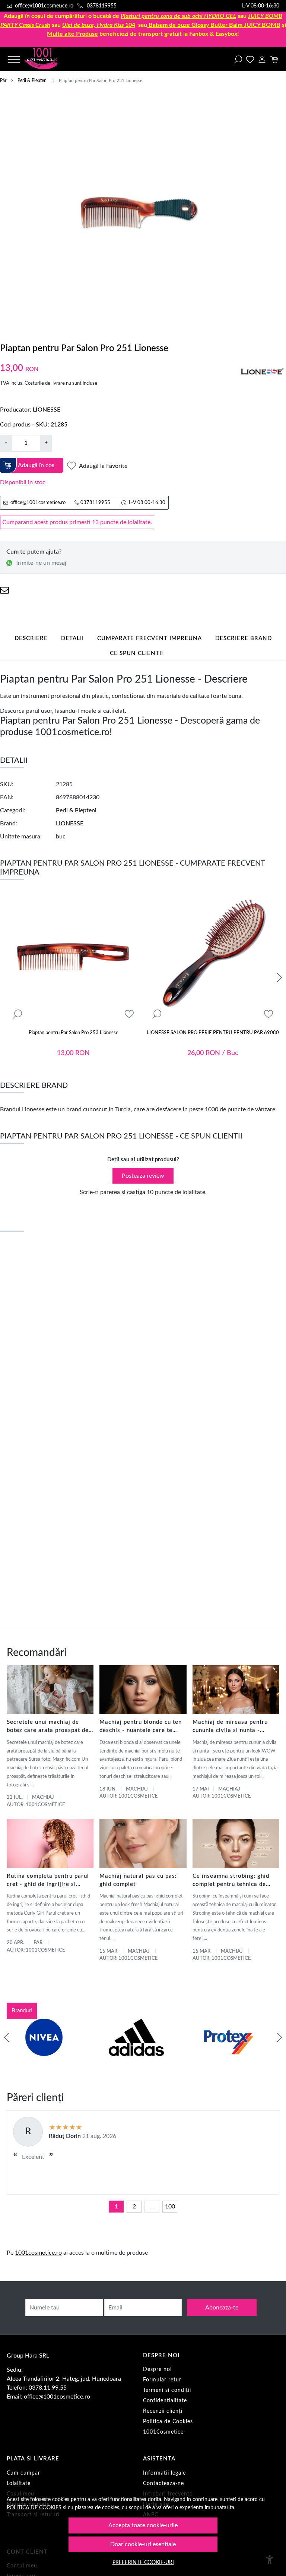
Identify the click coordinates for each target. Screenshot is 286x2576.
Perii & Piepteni (33, 81)
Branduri (22, 2011)
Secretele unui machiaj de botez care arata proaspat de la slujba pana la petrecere (48, 1727)
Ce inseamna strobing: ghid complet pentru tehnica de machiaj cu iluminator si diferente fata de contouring (232, 1881)
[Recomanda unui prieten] (4, 590)
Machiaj (43, 1797)
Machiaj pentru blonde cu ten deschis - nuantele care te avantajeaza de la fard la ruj (141, 1727)
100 (170, 2207)
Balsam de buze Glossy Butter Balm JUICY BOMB (214, 25)
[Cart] (274, 59)
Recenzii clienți (163, 2411)
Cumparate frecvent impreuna (150, 638)
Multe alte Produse (72, 34)
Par (38, 1943)
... (152, 2207)
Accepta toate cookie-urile (143, 2525)
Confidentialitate (165, 2401)
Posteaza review (143, 1176)
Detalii (72, 638)
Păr (3, 81)
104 (99, 25)
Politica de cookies (34, 2508)
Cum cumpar (23, 2473)
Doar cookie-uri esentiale (143, 2544)
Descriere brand (244, 638)
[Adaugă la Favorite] (129, 1014)
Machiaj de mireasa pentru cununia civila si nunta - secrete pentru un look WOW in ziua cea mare (234, 1727)
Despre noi (157, 2369)
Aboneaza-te (222, 2308)
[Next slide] (279, 977)
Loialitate (19, 2484)
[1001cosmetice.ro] (48, 59)
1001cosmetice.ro (38, 2253)
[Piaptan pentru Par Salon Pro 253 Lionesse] (73, 958)
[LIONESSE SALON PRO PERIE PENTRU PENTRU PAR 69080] (213, 958)
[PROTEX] (229, 2051)
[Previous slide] (7, 2037)
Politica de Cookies (168, 2422)
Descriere (31, 638)
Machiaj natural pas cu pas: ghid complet (138, 1880)
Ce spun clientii (136, 653)
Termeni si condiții (167, 2390)
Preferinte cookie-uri (143, 2562)
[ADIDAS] (136, 2051)
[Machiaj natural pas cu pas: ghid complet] (143, 1843)
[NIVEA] (44, 2051)
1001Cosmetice (163, 2432)
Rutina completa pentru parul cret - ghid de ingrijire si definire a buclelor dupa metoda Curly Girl (48, 1881)
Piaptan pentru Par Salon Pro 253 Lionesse (74, 1033)
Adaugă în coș (36, 465)
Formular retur (162, 2380)
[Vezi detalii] (18, 1014)
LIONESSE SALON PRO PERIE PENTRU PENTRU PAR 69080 (213, 1033)
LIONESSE (47, 410)
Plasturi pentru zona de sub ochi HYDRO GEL (178, 16)
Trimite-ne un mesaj (41, 563)
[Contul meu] (262, 59)
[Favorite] (250, 59)
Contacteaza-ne (163, 2484)
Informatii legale (164, 2473)
